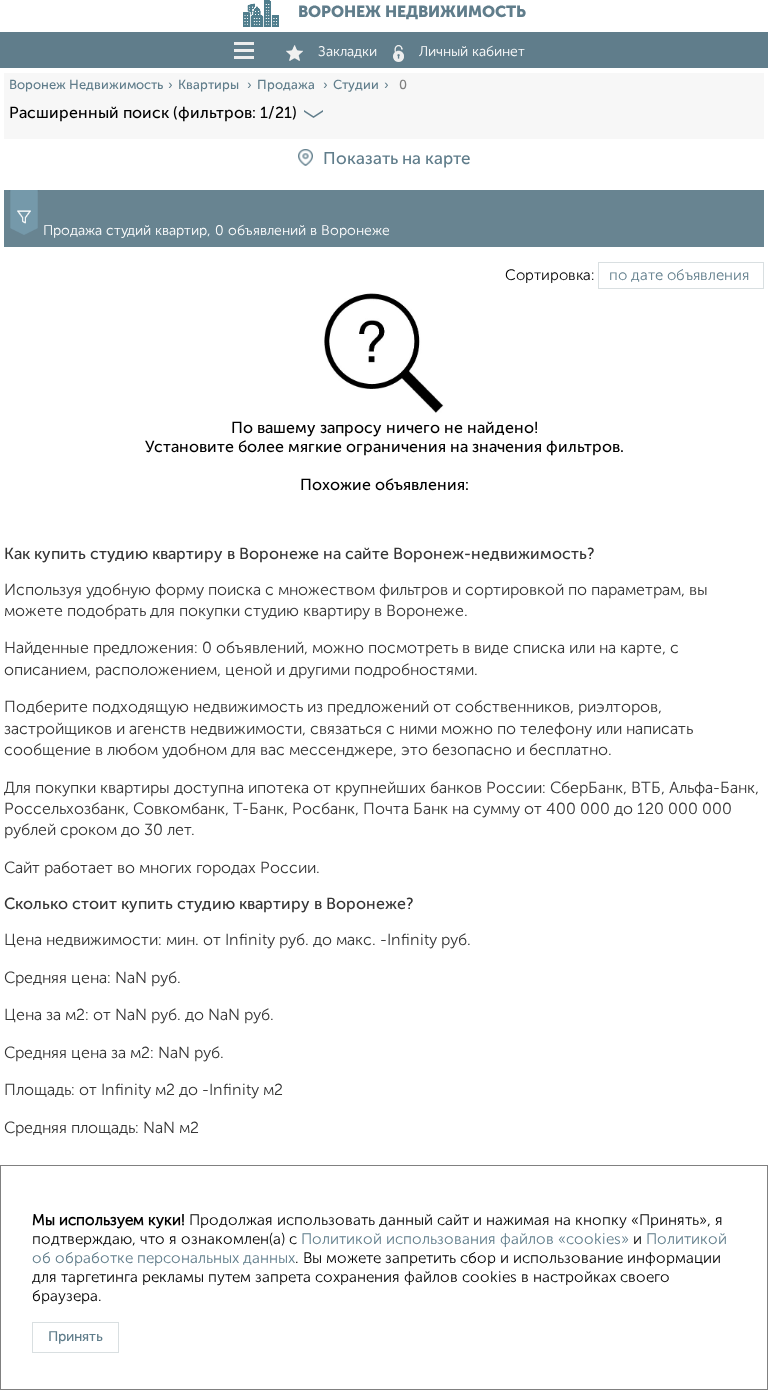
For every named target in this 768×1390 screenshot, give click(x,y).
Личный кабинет (472, 52)
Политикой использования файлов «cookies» (465, 1240)
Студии (356, 85)
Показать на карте (396, 159)
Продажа (287, 85)
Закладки (347, 52)
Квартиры (210, 85)
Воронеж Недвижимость (86, 85)
